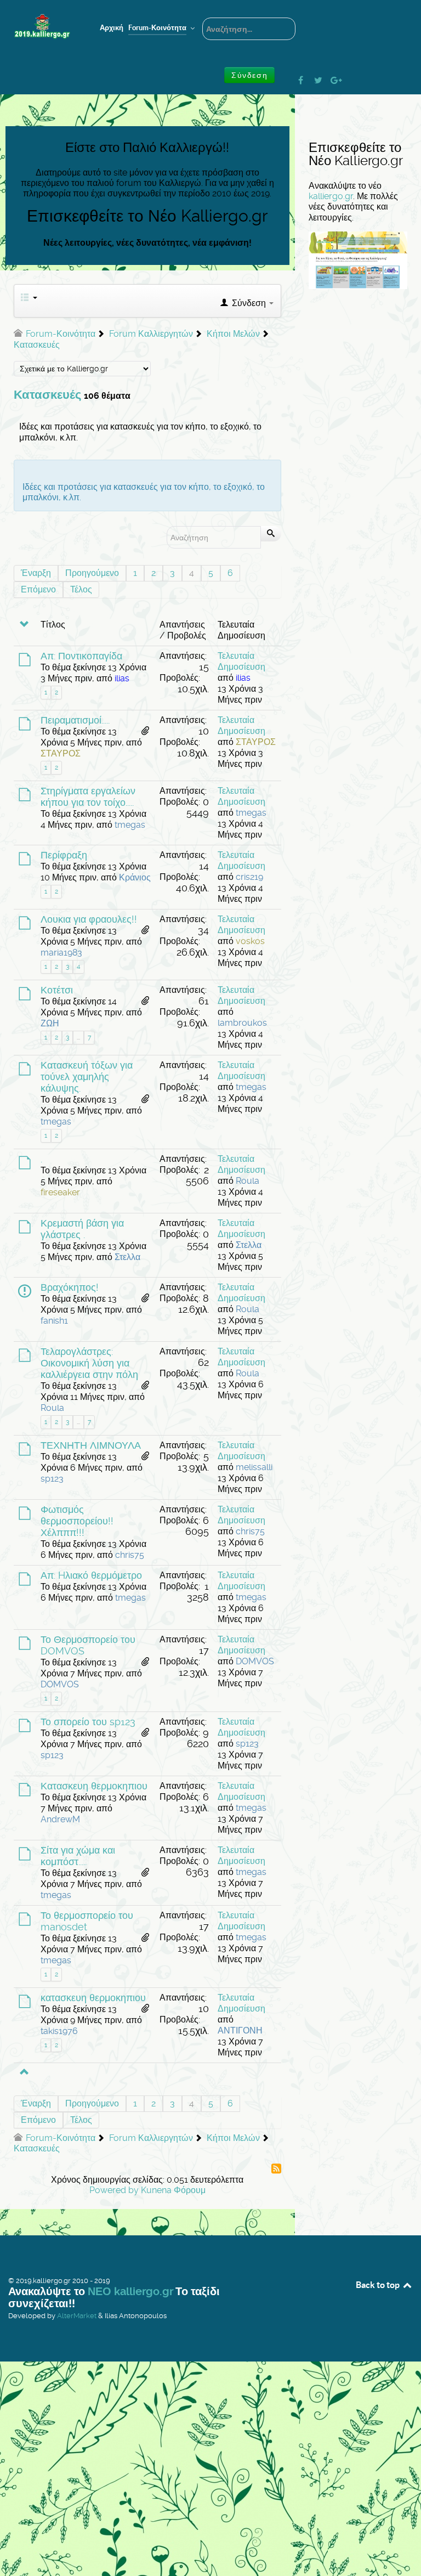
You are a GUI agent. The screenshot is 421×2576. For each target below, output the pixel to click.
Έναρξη (36, 573)
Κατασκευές (47, 395)
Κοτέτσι (57, 990)
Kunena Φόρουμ (173, 2190)
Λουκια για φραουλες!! (89, 919)
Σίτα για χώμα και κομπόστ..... (78, 1856)
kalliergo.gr (331, 196)
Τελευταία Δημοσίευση (241, 661)
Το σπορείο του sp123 (88, 1722)
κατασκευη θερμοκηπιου (93, 1998)
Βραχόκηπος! (70, 1287)
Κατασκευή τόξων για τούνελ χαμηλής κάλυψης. (87, 1077)
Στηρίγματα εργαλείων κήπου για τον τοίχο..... (88, 797)
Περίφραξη (64, 855)
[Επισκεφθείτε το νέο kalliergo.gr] (358, 260)
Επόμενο (38, 589)
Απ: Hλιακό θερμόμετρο (91, 1575)
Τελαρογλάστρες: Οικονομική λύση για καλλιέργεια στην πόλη (89, 1363)
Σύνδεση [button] (249, 75)
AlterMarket (77, 2316)
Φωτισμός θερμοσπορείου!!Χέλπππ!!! (77, 1521)
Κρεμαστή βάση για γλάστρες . (82, 1229)
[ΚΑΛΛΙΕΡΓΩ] (42, 27)
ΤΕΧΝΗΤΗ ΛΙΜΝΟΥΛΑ (91, 1445)
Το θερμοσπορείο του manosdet (87, 1921)
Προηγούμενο (92, 573)
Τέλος (81, 589)
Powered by (114, 2190)
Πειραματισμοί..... (75, 720)
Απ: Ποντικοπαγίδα (81, 656)
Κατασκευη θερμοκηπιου (94, 1786)
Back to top (379, 2285)
